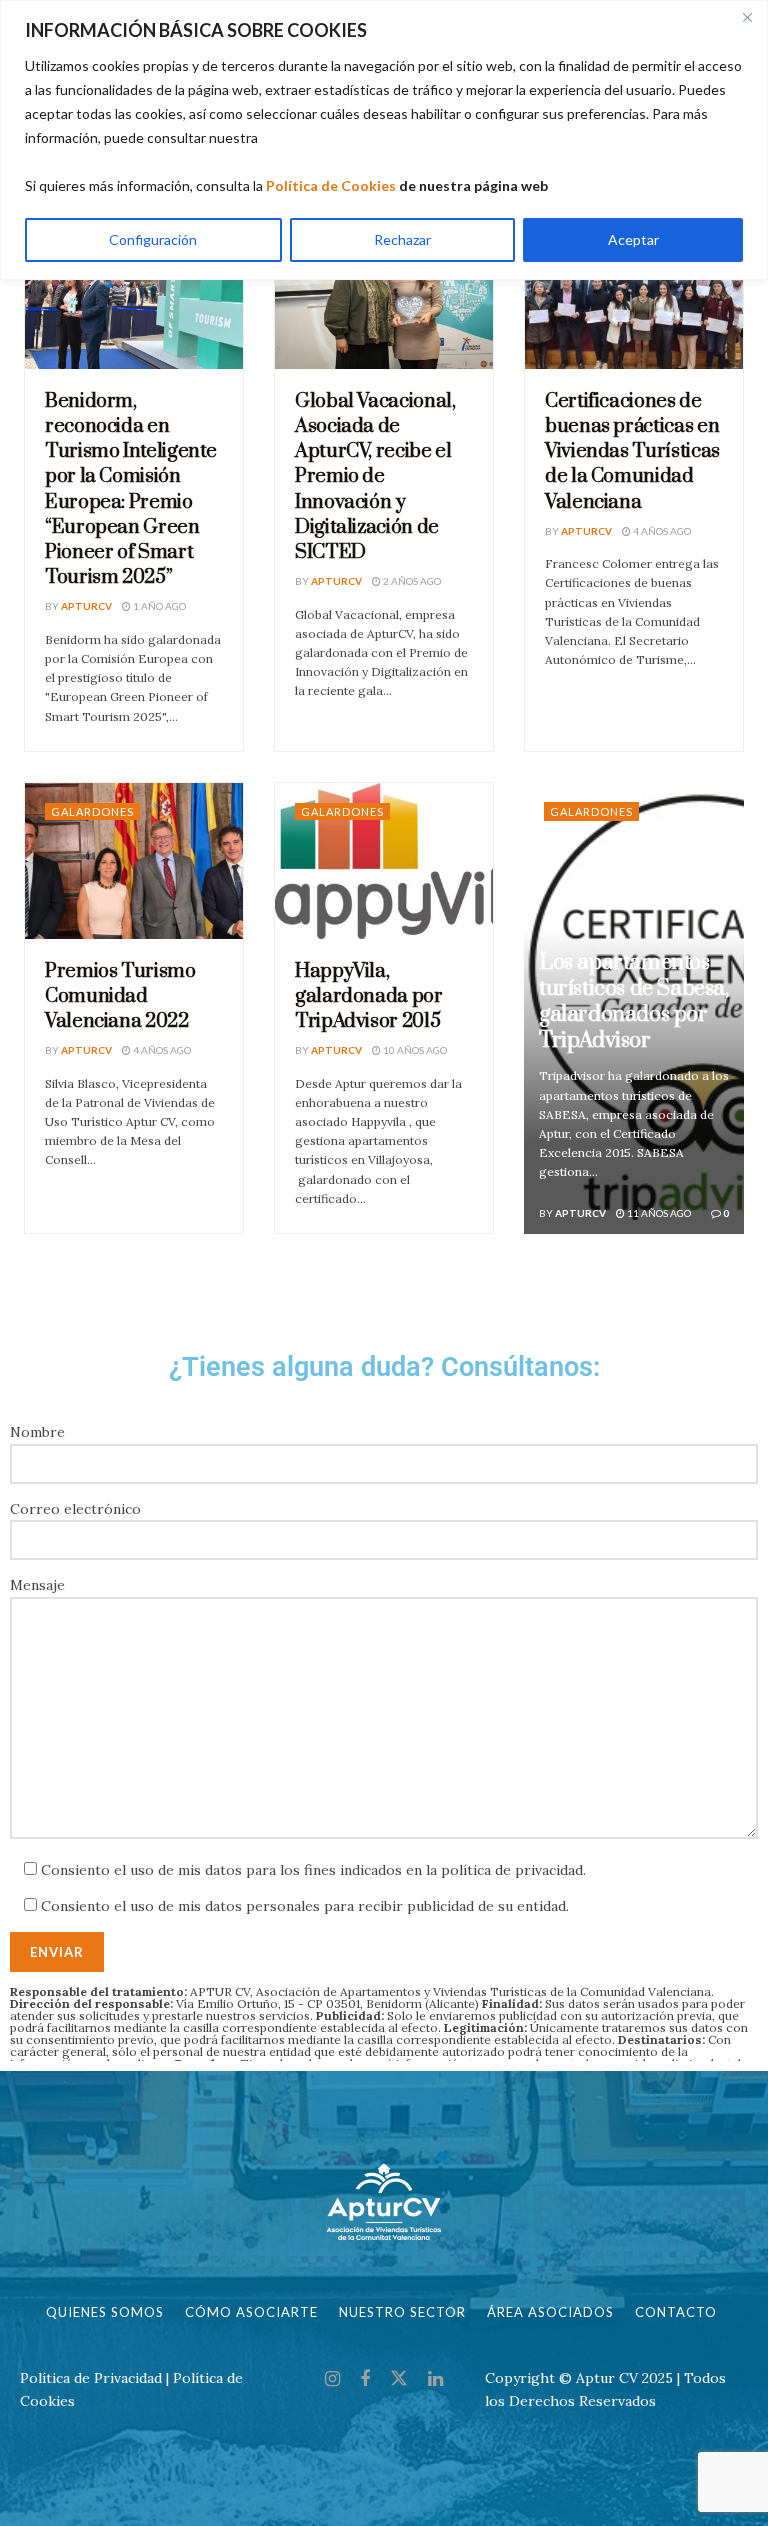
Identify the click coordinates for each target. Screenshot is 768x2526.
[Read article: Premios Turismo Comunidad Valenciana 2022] (134, 861)
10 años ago (414, 1050)
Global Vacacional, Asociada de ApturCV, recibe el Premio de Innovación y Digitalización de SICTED (375, 477)
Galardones (92, 811)
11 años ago (658, 1213)
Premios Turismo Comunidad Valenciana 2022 (120, 996)
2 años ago (411, 581)
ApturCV (86, 606)
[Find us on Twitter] (399, 2379)
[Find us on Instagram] (332, 2379)
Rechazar (402, 239)
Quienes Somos (105, 2312)
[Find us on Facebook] (365, 2379)
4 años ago (661, 531)
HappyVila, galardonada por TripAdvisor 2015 (369, 996)
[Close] (747, 17)
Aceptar (633, 239)
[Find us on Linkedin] (435, 2379)
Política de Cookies (331, 185)
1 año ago (158, 606)
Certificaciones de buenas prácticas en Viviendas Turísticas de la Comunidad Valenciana (632, 452)
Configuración (153, 239)
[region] (384, 140)
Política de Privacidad (91, 2378)
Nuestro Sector (402, 2312)
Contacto (676, 2312)
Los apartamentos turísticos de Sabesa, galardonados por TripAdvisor (634, 1001)
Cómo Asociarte (251, 2312)
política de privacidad (512, 1870)
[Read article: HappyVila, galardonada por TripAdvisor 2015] (384, 861)
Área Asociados (550, 2312)
